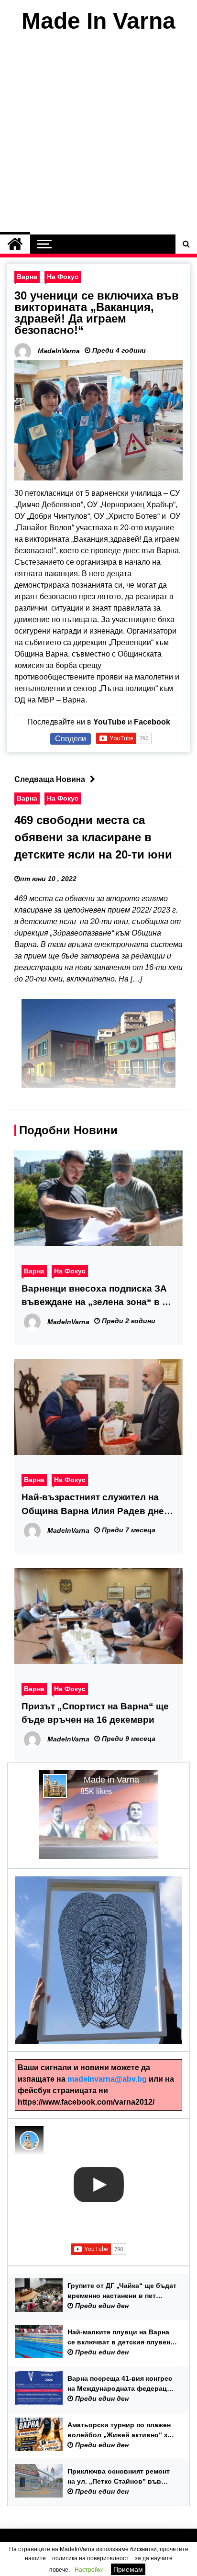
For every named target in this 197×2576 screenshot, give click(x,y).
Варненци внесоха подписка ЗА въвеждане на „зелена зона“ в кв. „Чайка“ (98, 1296)
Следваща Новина (50, 779)
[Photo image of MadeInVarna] (29, 2141)
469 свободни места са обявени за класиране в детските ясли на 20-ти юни (93, 837)
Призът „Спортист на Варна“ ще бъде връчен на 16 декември (95, 1713)
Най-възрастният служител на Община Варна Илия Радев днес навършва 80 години (95, 1505)
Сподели (71, 739)
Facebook (152, 722)
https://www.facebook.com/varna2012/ (86, 2102)
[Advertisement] (98, 136)
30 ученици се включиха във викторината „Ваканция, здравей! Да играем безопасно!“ (97, 313)
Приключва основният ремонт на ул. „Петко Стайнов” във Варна (119, 2477)
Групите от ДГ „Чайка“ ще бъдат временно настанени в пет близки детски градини (122, 2291)
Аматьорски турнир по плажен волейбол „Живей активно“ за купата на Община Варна (119, 2431)
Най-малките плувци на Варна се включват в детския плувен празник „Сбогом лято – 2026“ (119, 2338)
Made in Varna (111, 1780)
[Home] (15, 244)
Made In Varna (98, 21)
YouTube (109, 722)
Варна (27, 277)
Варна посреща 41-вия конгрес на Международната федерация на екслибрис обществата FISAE (122, 2384)
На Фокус (63, 277)
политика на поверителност (90, 2558)
